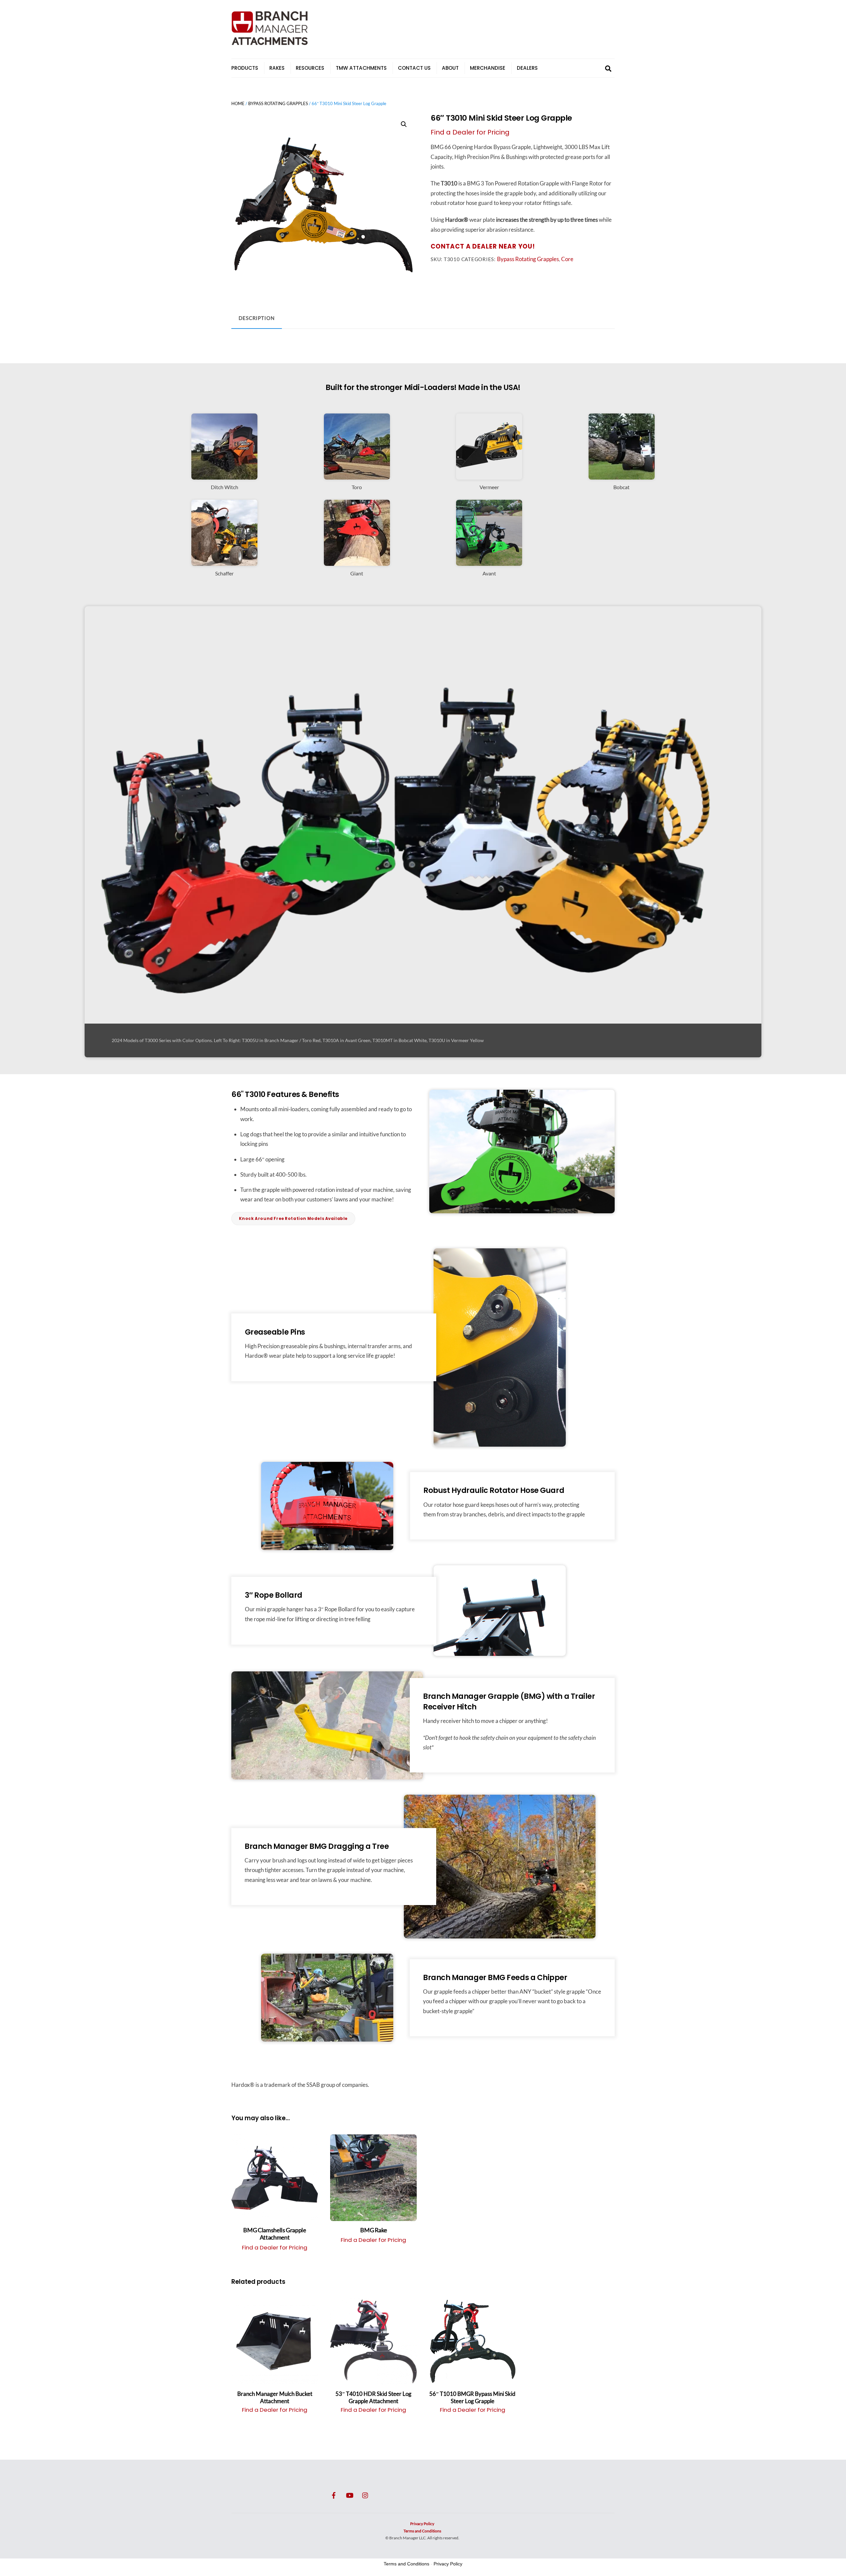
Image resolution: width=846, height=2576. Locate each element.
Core (567, 259)
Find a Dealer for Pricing (470, 132)
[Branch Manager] (270, 43)
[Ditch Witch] (224, 475)
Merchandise (488, 68)
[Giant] (357, 561)
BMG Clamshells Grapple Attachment (274, 2234)
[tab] (257, 318)
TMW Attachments (361, 68)
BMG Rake (373, 2230)
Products (245, 68)
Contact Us (414, 68)
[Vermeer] (489, 475)
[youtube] (350, 2494)
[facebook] (334, 2494)
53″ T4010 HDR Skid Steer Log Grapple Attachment (373, 2397)
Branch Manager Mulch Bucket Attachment (275, 2397)
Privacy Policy (422, 2524)
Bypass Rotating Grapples (278, 104)
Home (238, 104)
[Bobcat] (622, 475)
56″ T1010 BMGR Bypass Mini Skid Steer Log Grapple (472, 2397)
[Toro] (357, 475)
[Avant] (489, 561)
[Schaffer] (224, 561)
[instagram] (365, 2494)
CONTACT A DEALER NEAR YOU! (483, 246)
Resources (310, 68)
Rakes (277, 68)
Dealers (527, 68)
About (450, 68)
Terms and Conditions (422, 2531)
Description (257, 318)
